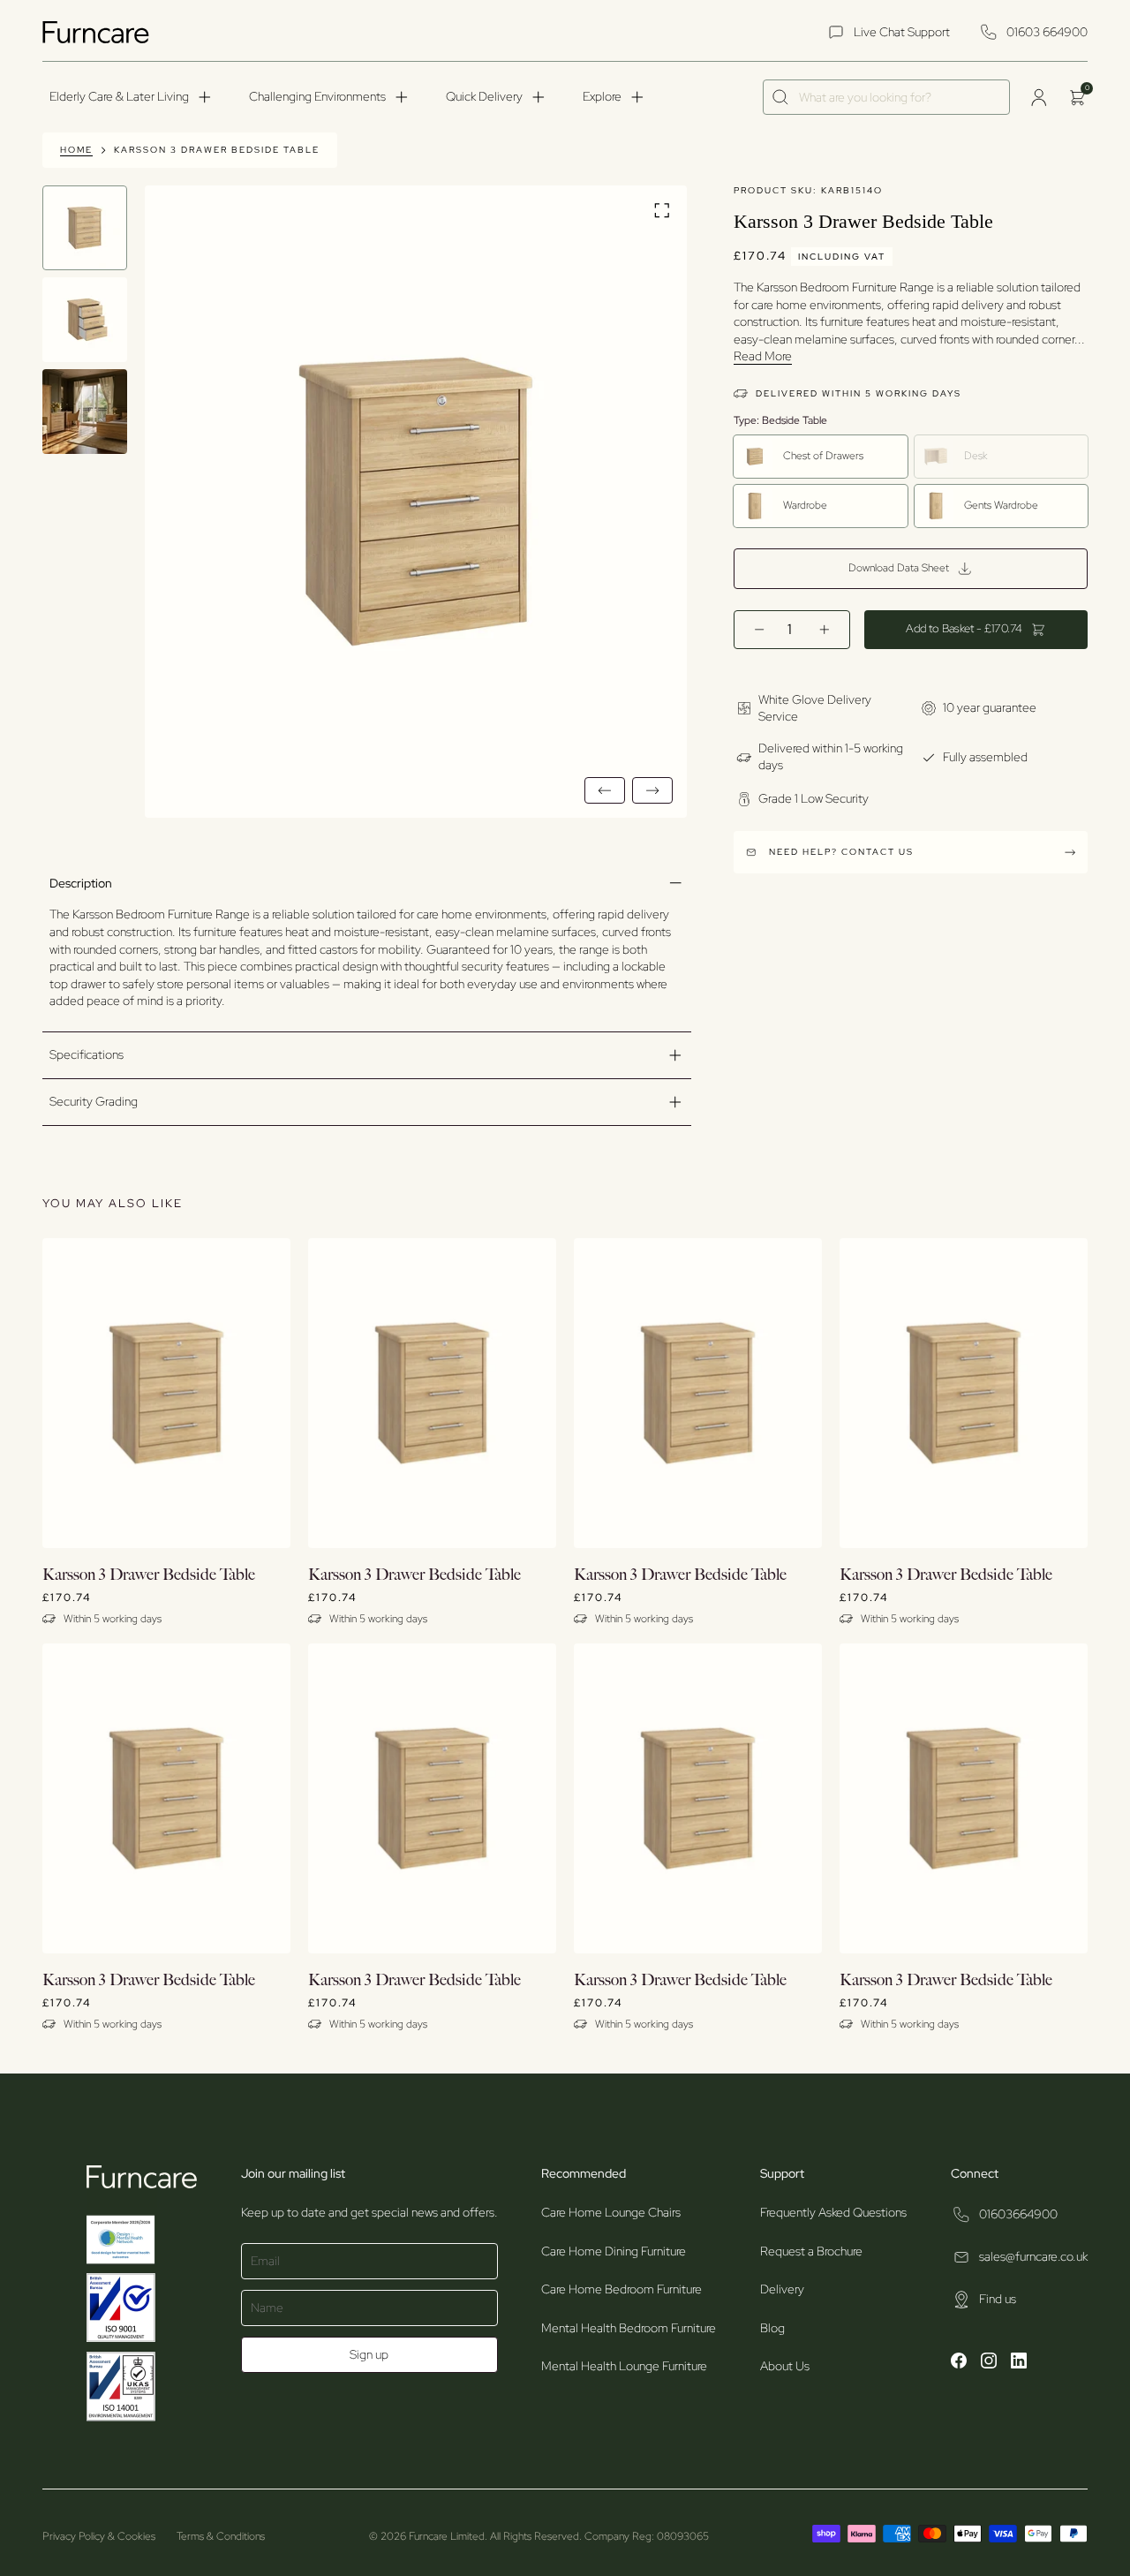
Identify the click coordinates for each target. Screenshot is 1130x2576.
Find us (998, 2299)
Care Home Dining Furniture (614, 2251)
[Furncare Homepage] (98, 32)
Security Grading (94, 1101)
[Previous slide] (605, 790)
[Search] (781, 98)
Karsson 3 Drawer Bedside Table (217, 150)
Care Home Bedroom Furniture (621, 2289)
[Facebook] (959, 2363)
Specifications (87, 1054)
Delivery (782, 2289)
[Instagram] (989, 2363)
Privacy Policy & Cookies (99, 2536)
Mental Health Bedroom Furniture (629, 2328)
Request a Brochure (811, 2251)
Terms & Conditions (221, 2536)
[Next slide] (652, 790)
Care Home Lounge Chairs (611, 2212)
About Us (785, 2366)
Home (76, 150)
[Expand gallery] (662, 212)
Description (81, 883)
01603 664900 (1047, 32)
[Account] (1038, 97)
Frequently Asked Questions (833, 2212)
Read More (763, 356)
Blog (772, 2328)
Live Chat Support (902, 32)
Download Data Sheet (899, 568)
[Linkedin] (1019, 2363)
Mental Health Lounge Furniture (624, 2366)
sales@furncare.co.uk (1033, 2256)
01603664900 (1018, 2214)
